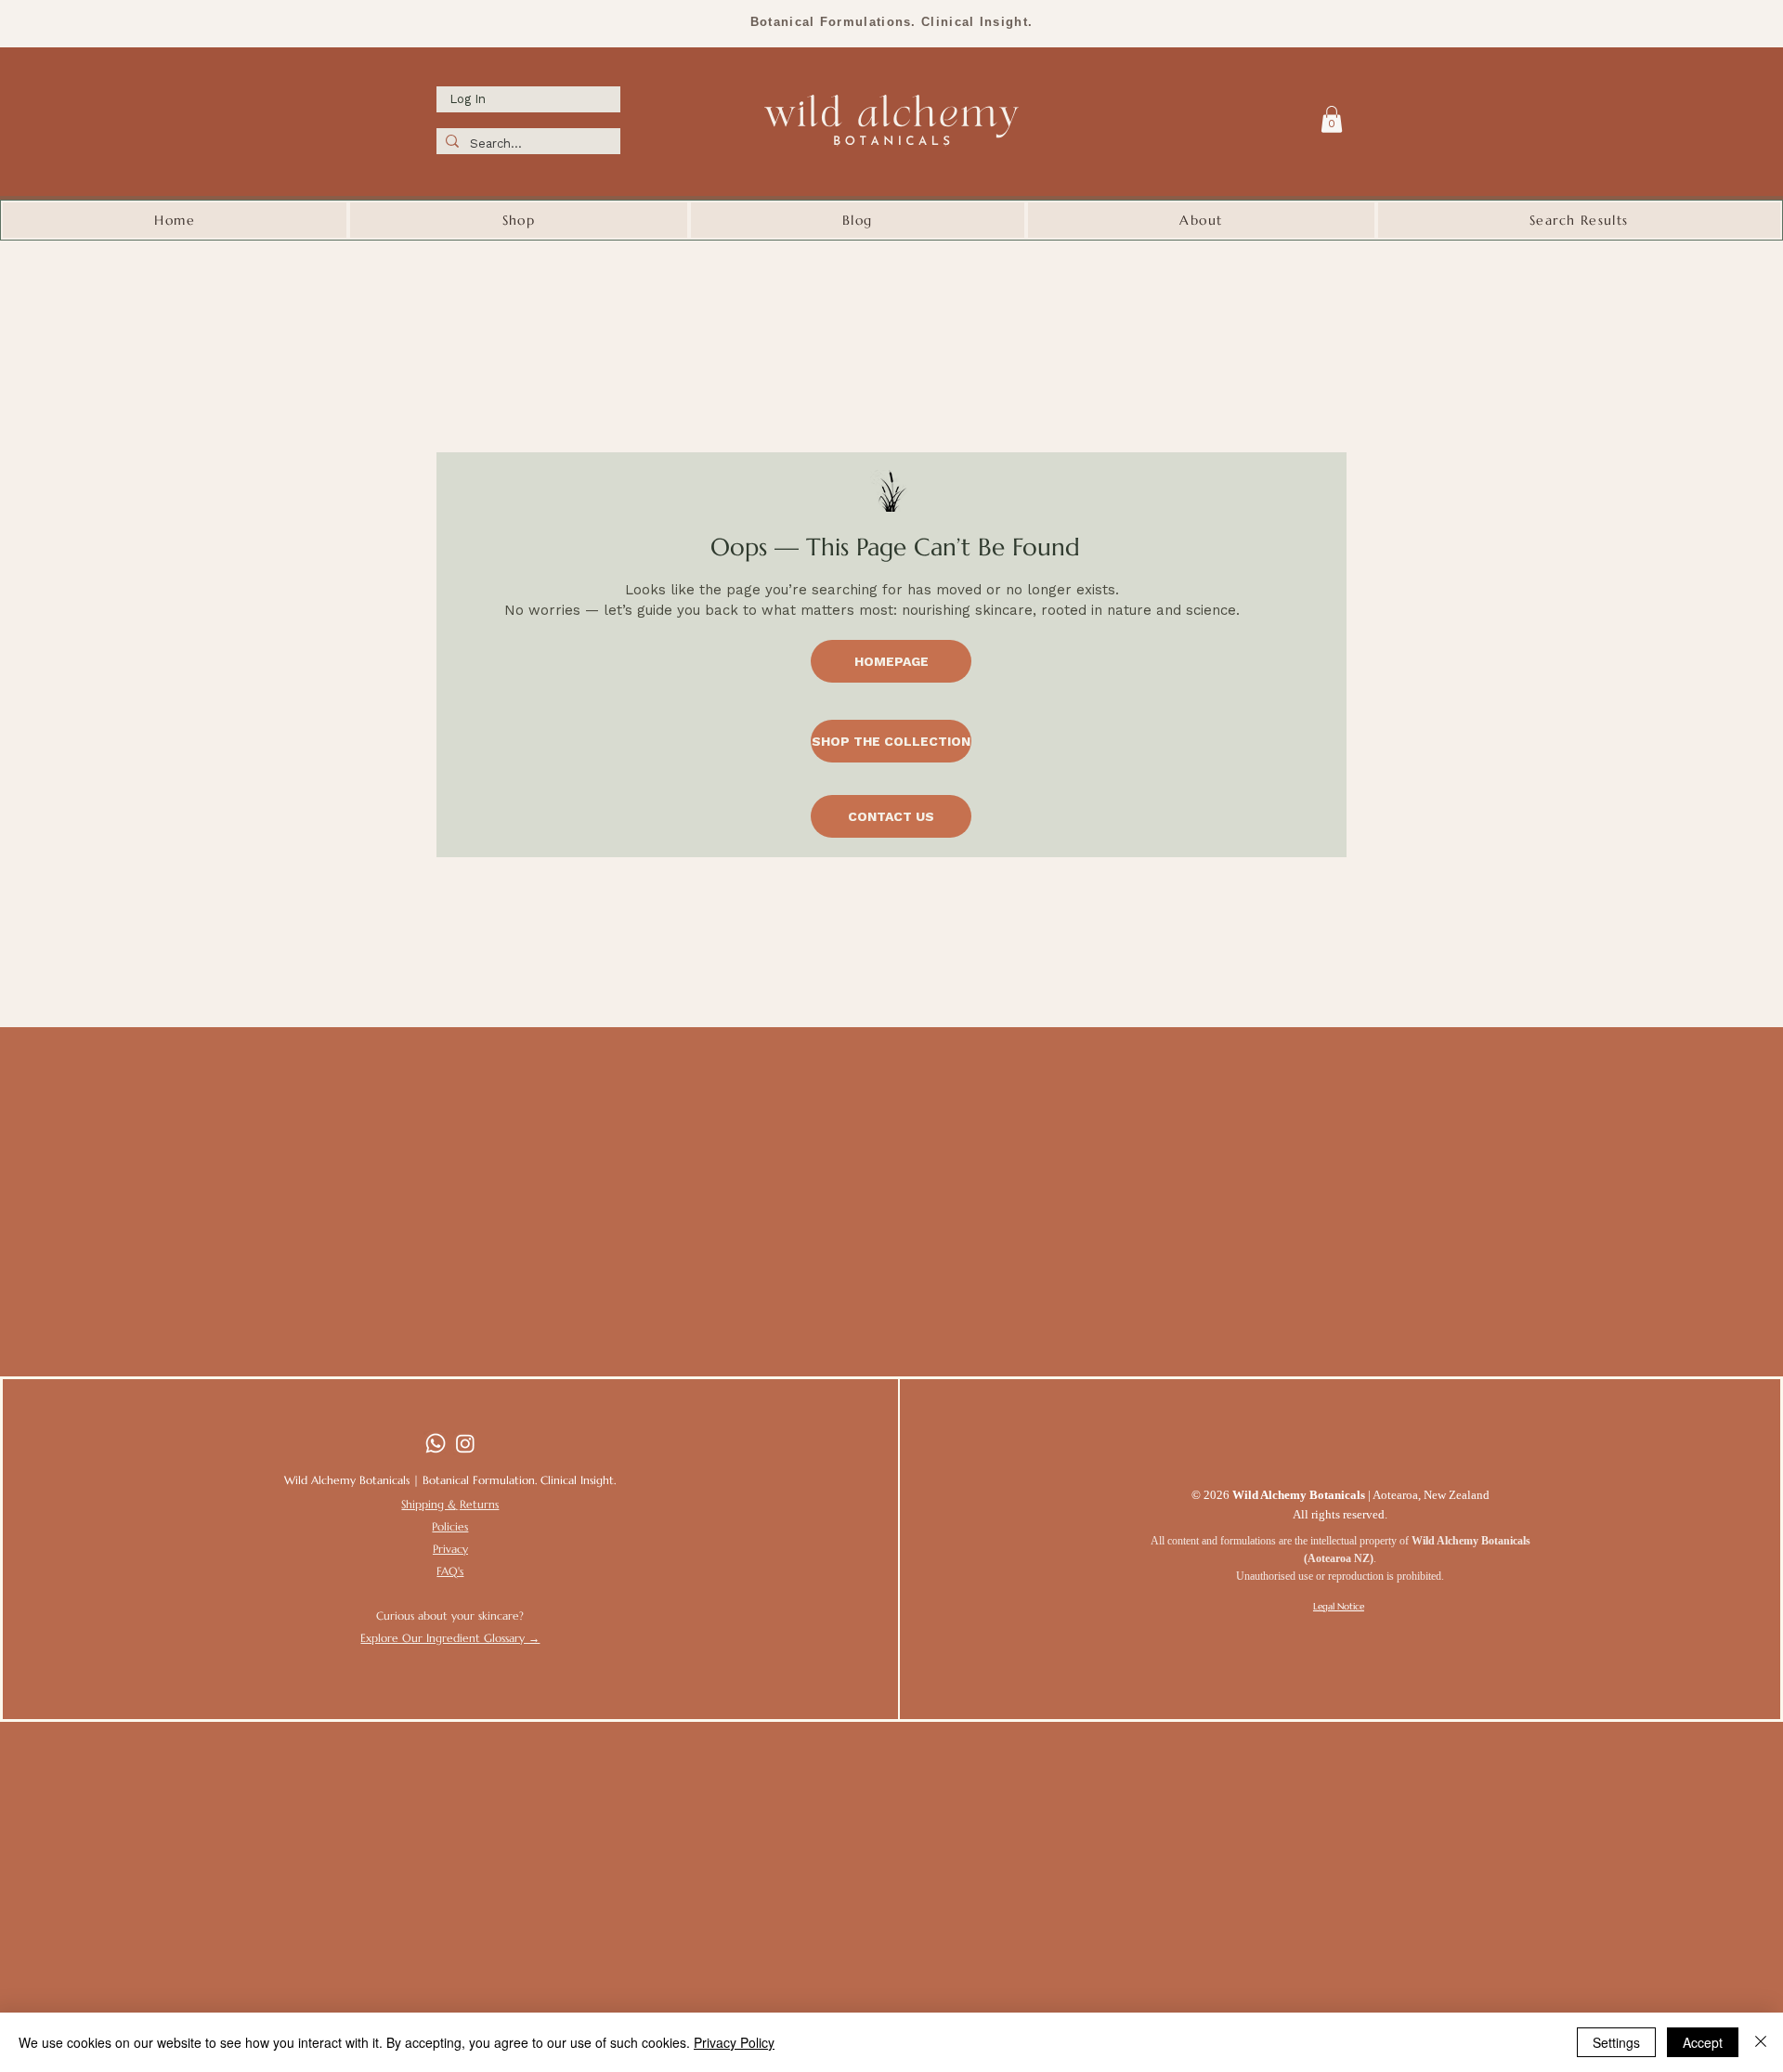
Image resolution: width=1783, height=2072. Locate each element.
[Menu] (1293, 117)
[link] (1332, 119)
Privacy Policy (734, 2042)
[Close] (1761, 2042)
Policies (450, 1526)
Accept (1703, 2042)
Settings (1616, 2042)
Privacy (450, 1549)
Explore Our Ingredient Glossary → (450, 1638)
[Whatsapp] (436, 1443)
